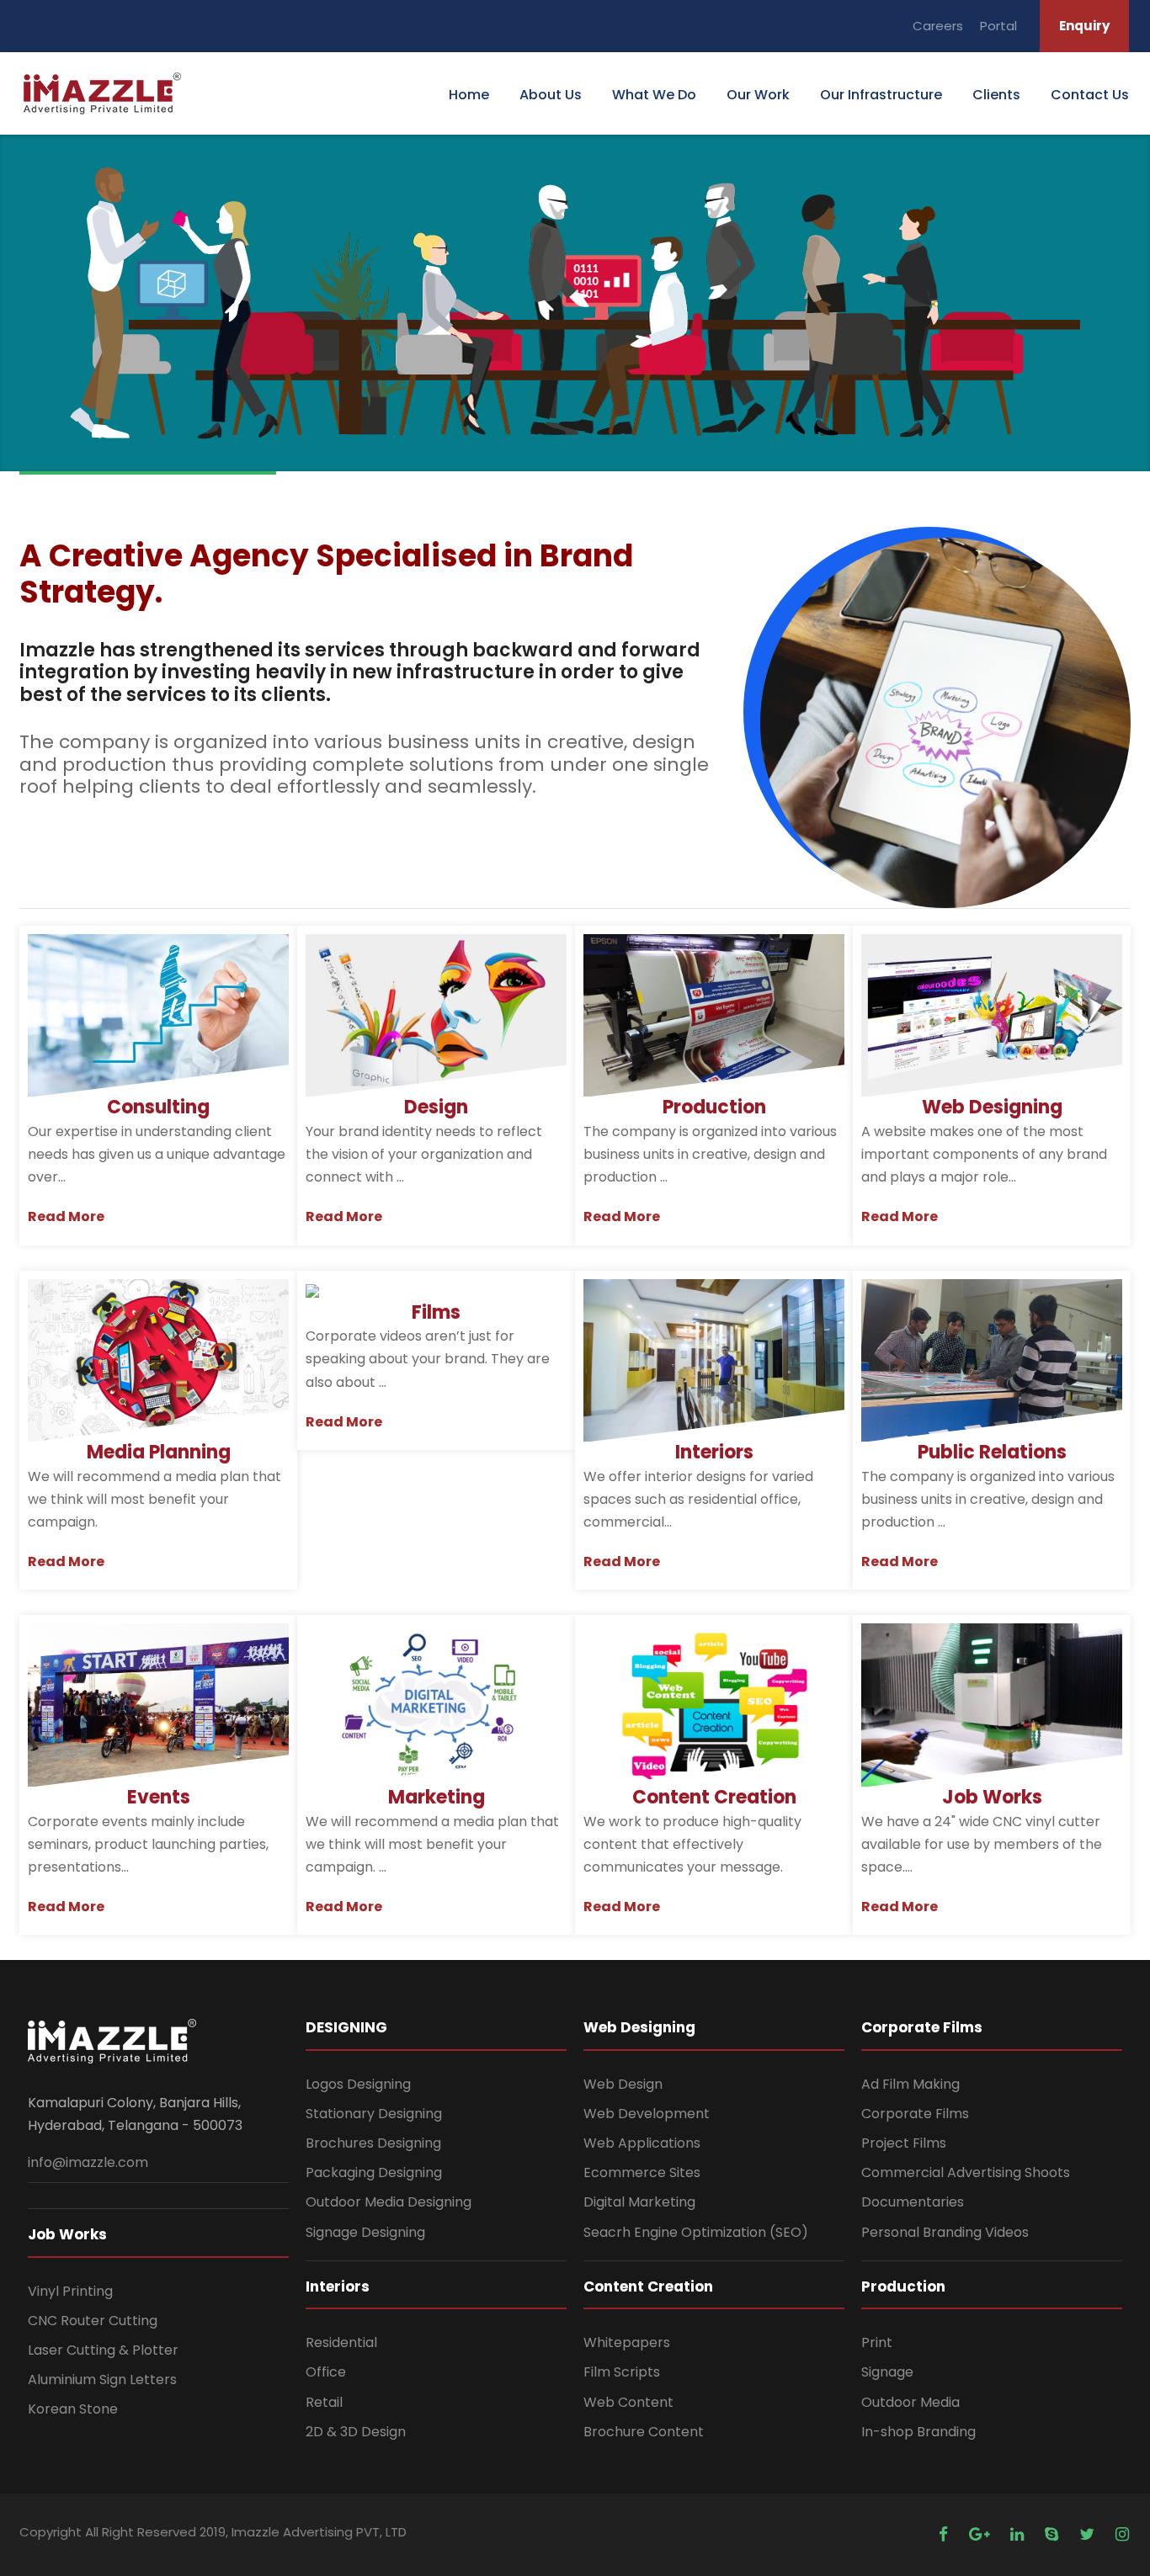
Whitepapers (627, 2342)
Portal (998, 26)
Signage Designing (365, 2232)
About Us (551, 95)
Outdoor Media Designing (389, 2202)
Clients (996, 95)
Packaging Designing (374, 2172)
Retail (324, 2402)
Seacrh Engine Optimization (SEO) (696, 2232)
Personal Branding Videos (945, 2232)
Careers (938, 26)
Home (469, 95)
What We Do (654, 95)
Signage (887, 2372)
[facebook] (945, 2534)
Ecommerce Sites (642, 2172)
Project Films (904, 2143)
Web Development (647, 2114)
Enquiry (1084, 26)
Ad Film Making (910, 2084)
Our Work (758, 95)
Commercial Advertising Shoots (966, 2172)
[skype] (1054, 2534)
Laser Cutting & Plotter (103, 2350)
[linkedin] (1019, 2534)
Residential (341, 2342)
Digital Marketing (639, 2202)
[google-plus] (981, 2534)
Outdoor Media (910, 2402)
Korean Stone (73, 2409)
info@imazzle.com (88, 2162)
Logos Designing (358, 2084)
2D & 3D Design (356, 2432)
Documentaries (913, 2202)
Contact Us (1090, 95)
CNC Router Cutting (93, 2321)
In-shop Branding (918, 2432)
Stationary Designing (374, 2114)
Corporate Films (915, 2114)
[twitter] (1089, 2534)
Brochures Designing (373, 2143)
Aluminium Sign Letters (102, 2379)
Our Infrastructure (881, 95)
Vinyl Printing (70, 2291)
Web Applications (642, 2143)
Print (877, 2342)
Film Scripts (622, 2372)
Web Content (628, 2402)
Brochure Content (644, 2432)
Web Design (623, 2084)
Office (326, 2372)
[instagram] (1122, 2534)
